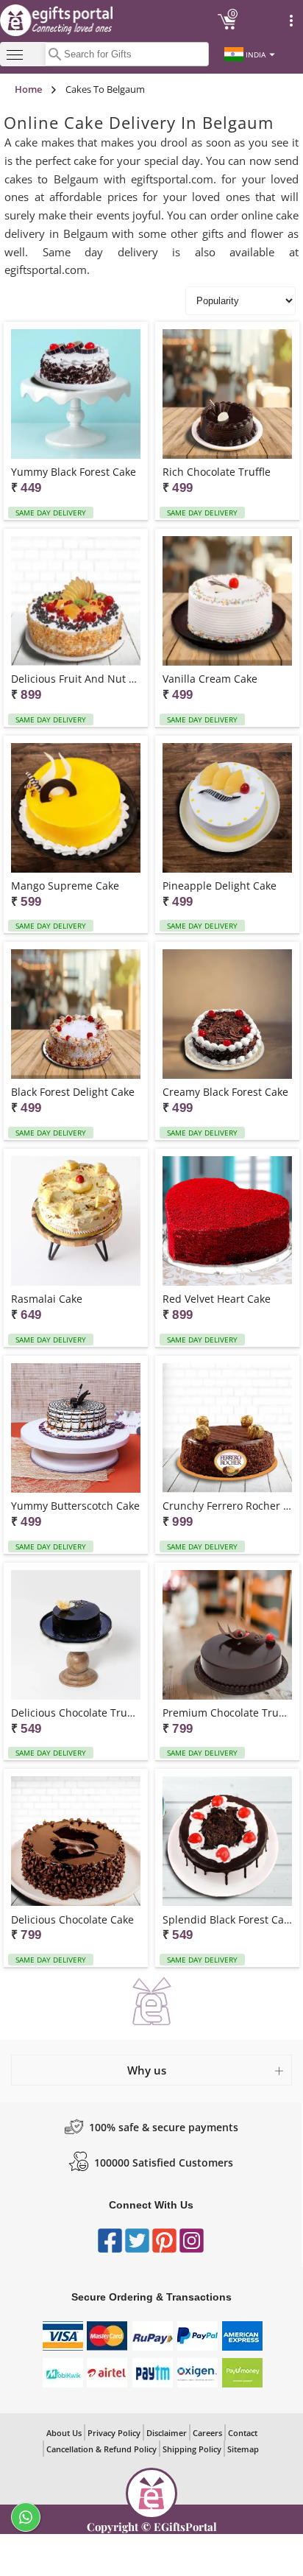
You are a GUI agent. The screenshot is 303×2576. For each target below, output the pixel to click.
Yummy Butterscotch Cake (75, 1506)
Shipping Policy (192, 2449)
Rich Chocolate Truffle (217, 472)
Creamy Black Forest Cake (225, 1092)
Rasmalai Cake (47, 1299)
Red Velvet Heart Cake (217, 1299)
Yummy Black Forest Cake (74, 472)
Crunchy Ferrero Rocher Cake (227, 1506)
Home (28, 89)
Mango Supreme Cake (65, 886)
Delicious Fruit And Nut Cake (76, 679)
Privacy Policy (114, 2433)
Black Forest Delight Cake (73, 1092)
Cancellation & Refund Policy (101, 2449)
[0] (227, 27)
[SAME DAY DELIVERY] (76, 395)
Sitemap (243, 2449)
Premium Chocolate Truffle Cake (227, 1713)
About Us (64, 2433)
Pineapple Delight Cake (220, 886)
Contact (243, 2433)
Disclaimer (167, 2433)
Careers (207, 2433)
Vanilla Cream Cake (210, 679)
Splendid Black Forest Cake (227, 1919)
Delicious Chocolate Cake (72, 1919)
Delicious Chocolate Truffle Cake (76, 1713)
